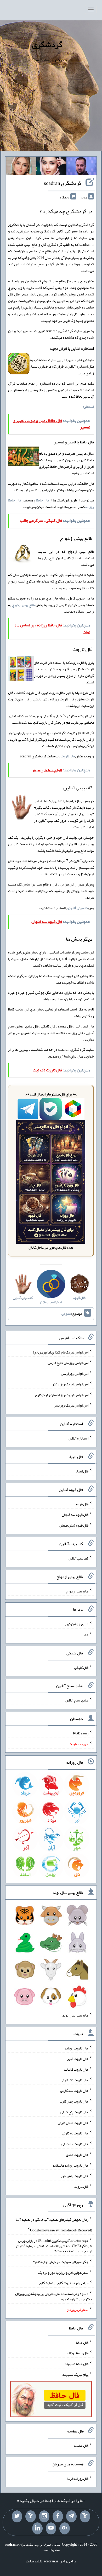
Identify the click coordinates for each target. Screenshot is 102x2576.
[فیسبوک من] (58, 2516)
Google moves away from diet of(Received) (61, 2230)
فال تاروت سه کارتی (74, 2090)
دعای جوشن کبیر (76, 1624)
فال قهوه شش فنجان (74, 1525)
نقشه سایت (34, 2561)
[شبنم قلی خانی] (21, 167)
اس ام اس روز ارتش (75, 1373)
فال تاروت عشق (77, 2155)
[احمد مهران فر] (81, 167)
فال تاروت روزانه (76, 2048)
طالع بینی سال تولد (75, 2015)
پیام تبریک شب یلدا (75, 2374)
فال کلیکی (81, 1667)
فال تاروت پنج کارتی (74, 2112)
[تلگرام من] (71, 2516)
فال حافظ (42, 500)
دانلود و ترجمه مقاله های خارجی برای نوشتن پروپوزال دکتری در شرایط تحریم (54, 2296)
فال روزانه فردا (78, 2478)
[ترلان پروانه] (51, 167)
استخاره (88, 407)
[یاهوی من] (85, 2516)
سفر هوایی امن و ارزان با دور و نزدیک (63, 2272)
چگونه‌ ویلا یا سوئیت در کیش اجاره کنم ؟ (61, 2262)
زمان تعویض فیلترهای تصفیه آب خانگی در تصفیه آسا (52, 2219)
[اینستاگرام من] (44, 2516)
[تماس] (31, 2516)
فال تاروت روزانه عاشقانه (70, 2165)
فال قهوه (82, 1504)
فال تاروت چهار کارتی (74, 2101)
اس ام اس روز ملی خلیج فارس (68, 1363)
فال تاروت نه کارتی (75, 2133)
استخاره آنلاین (78, 1438)
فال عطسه (81, 2446)
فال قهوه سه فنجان (75, 1515)
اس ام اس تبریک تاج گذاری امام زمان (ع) (61, 1352)
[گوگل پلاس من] (65, 2528)
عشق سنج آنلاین (77, 1700)
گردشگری (47, 44)
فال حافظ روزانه (78, 2353)
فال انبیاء (82, 1471)
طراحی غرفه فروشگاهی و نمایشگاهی (63, 2283)
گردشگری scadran (63, 183)
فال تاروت (68, 756)
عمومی (66, 1313)
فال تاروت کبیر (78, 2059)
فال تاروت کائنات (76, 2069)
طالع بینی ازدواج (23, 605)
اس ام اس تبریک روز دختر (70, 1384)
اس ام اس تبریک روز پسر (71, 1405)
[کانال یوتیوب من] (51, 2528)
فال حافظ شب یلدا (76, 2364)
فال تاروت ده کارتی (75, 2144)
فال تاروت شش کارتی (73, 2122)
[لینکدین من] (37, 2528)
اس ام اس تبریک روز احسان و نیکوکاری (62, 1395)
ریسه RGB (81, 1733)
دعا (86, 1635)
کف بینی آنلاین (78, 908)
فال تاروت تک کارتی (75, 2080)
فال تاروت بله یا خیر (75, 2176)
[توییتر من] (17, 2516)
